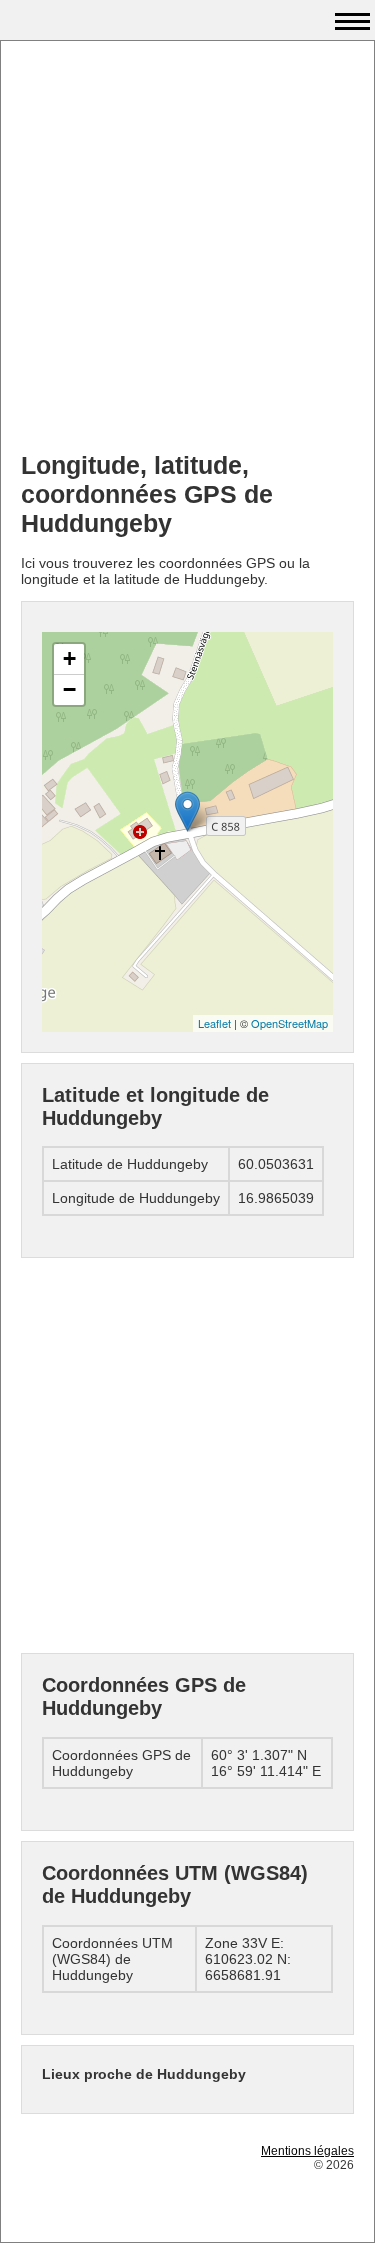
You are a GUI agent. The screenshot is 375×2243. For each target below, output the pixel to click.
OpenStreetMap (289, 1023)
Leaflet (214, 1023)
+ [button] (69, 658)
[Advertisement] (187, 248)
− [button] (69, 689)
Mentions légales (307, 2151)
